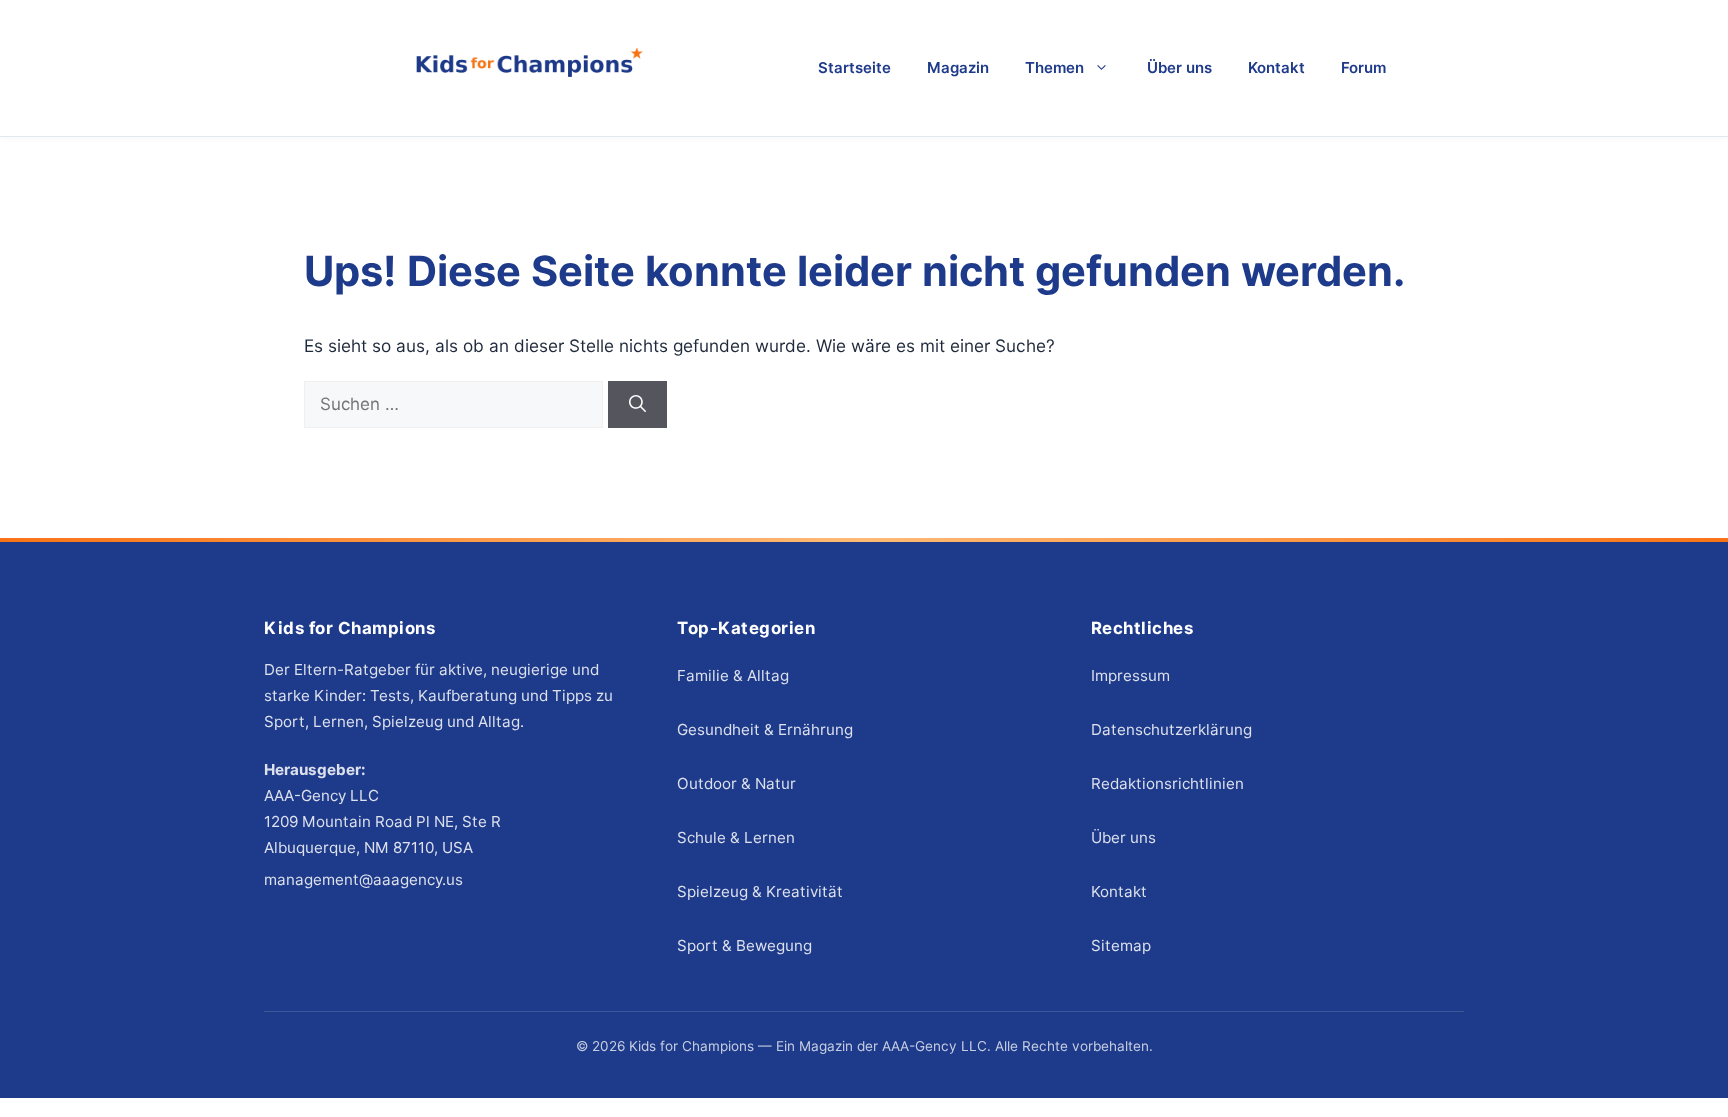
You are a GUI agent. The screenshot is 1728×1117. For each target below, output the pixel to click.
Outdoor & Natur (736, 783)
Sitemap (1121, 945)
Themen (1054, 67)
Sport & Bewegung (744, 945)
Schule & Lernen (736, 837)
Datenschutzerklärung (1171, 729)
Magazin (958, 67)
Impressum (1130, 675)
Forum (1363, 67)
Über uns (1179, 67)
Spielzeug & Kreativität (760, 891)
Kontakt (1276, 67)
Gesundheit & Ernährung (765, 729)
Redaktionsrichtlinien (1167, 783)
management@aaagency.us (363, 879)
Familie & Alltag (733, 675)
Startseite (854, 67)
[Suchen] (637, 405)
